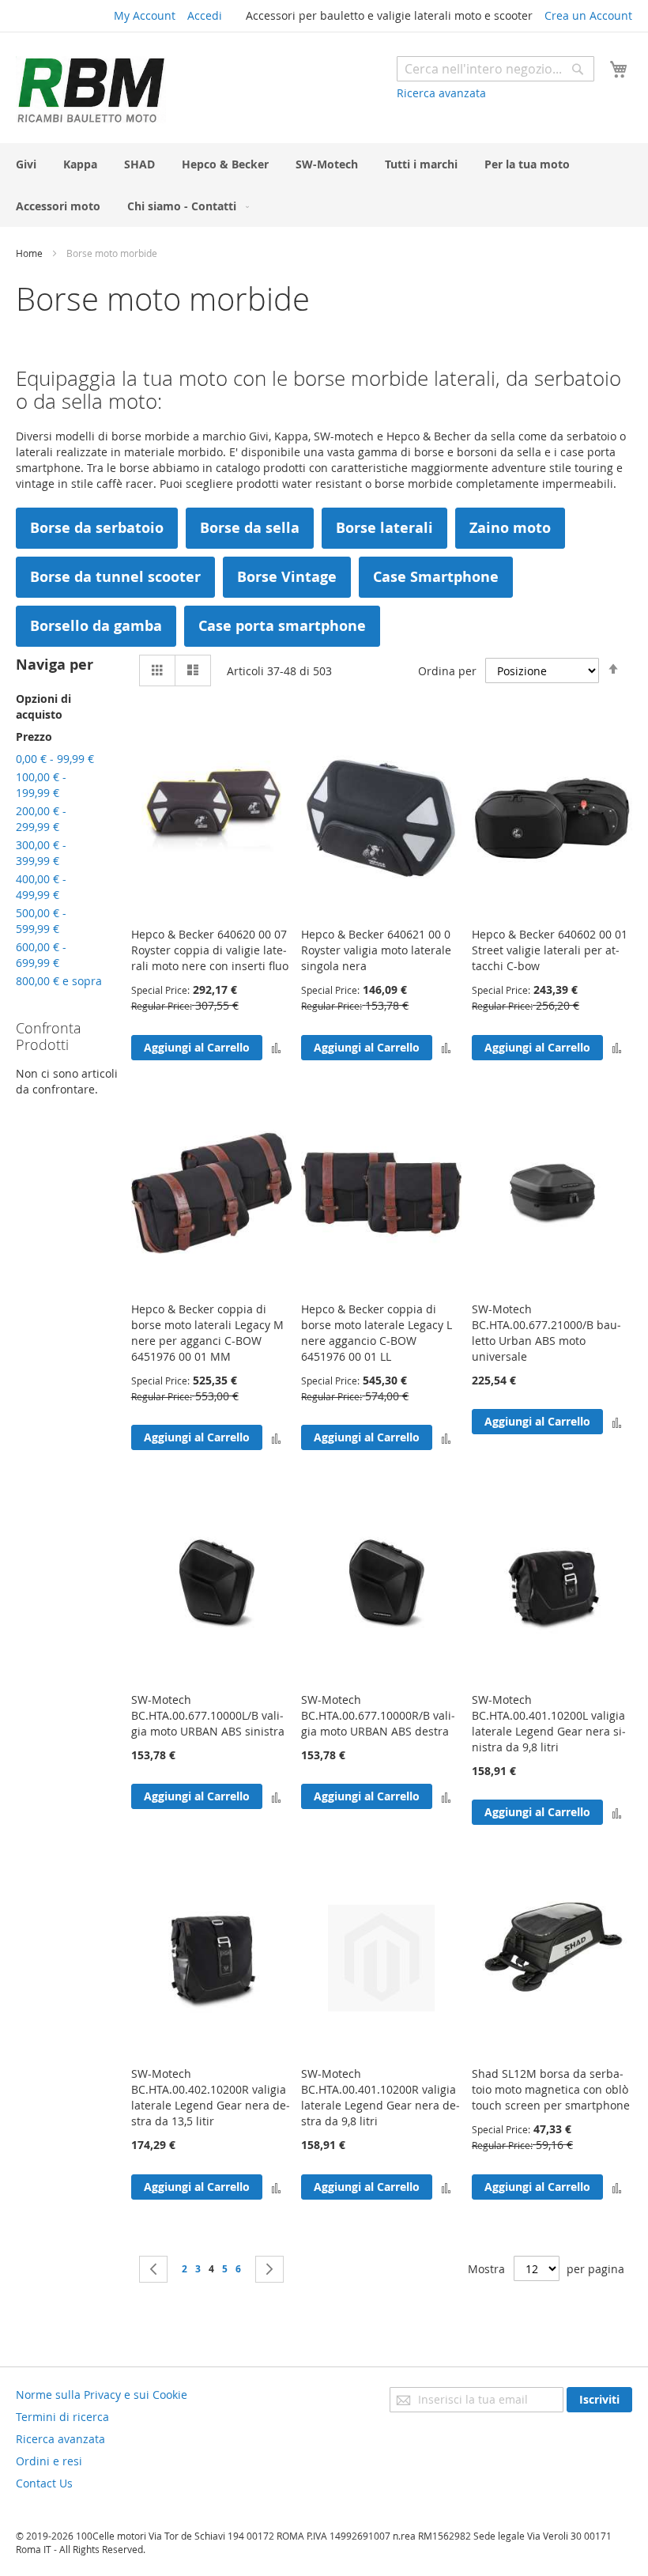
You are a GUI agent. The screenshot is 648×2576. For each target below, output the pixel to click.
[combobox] (495, 69)
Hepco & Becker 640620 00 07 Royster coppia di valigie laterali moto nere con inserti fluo (210, 950)
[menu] (324, 185)
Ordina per (447, 671)
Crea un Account (588, 15)
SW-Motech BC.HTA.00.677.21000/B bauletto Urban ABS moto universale (546, 1333)
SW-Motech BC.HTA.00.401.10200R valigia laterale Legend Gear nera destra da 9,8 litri (381, 2097)
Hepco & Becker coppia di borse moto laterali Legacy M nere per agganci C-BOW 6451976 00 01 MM (207, 1333)
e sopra (59, 981)
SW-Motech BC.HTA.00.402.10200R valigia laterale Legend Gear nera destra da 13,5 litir (211, 2097)
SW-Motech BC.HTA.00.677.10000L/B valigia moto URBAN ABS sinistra (208, 1715)
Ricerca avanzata (441, 93)
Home (30, 253)
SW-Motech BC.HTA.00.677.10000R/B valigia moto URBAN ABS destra (378, 1715)
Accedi (205, 15)
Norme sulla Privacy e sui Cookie (102, 2395)
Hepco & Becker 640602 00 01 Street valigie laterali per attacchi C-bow (550, 950)
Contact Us (44, 2483)
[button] (276, 1047)
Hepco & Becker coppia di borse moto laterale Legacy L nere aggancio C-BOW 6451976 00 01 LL (377, 1333)
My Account (145, 15)
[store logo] (91, 90)
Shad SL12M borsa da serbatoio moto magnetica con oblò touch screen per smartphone (551, 2089)
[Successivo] (269, 2269)
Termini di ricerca (62, 2417)
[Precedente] (153, 2269)
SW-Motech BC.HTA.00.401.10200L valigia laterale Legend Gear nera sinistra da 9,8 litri (549, 1723)
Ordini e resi (49, 2461)
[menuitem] (26, 164)
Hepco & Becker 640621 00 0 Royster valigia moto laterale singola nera (376, 950)
